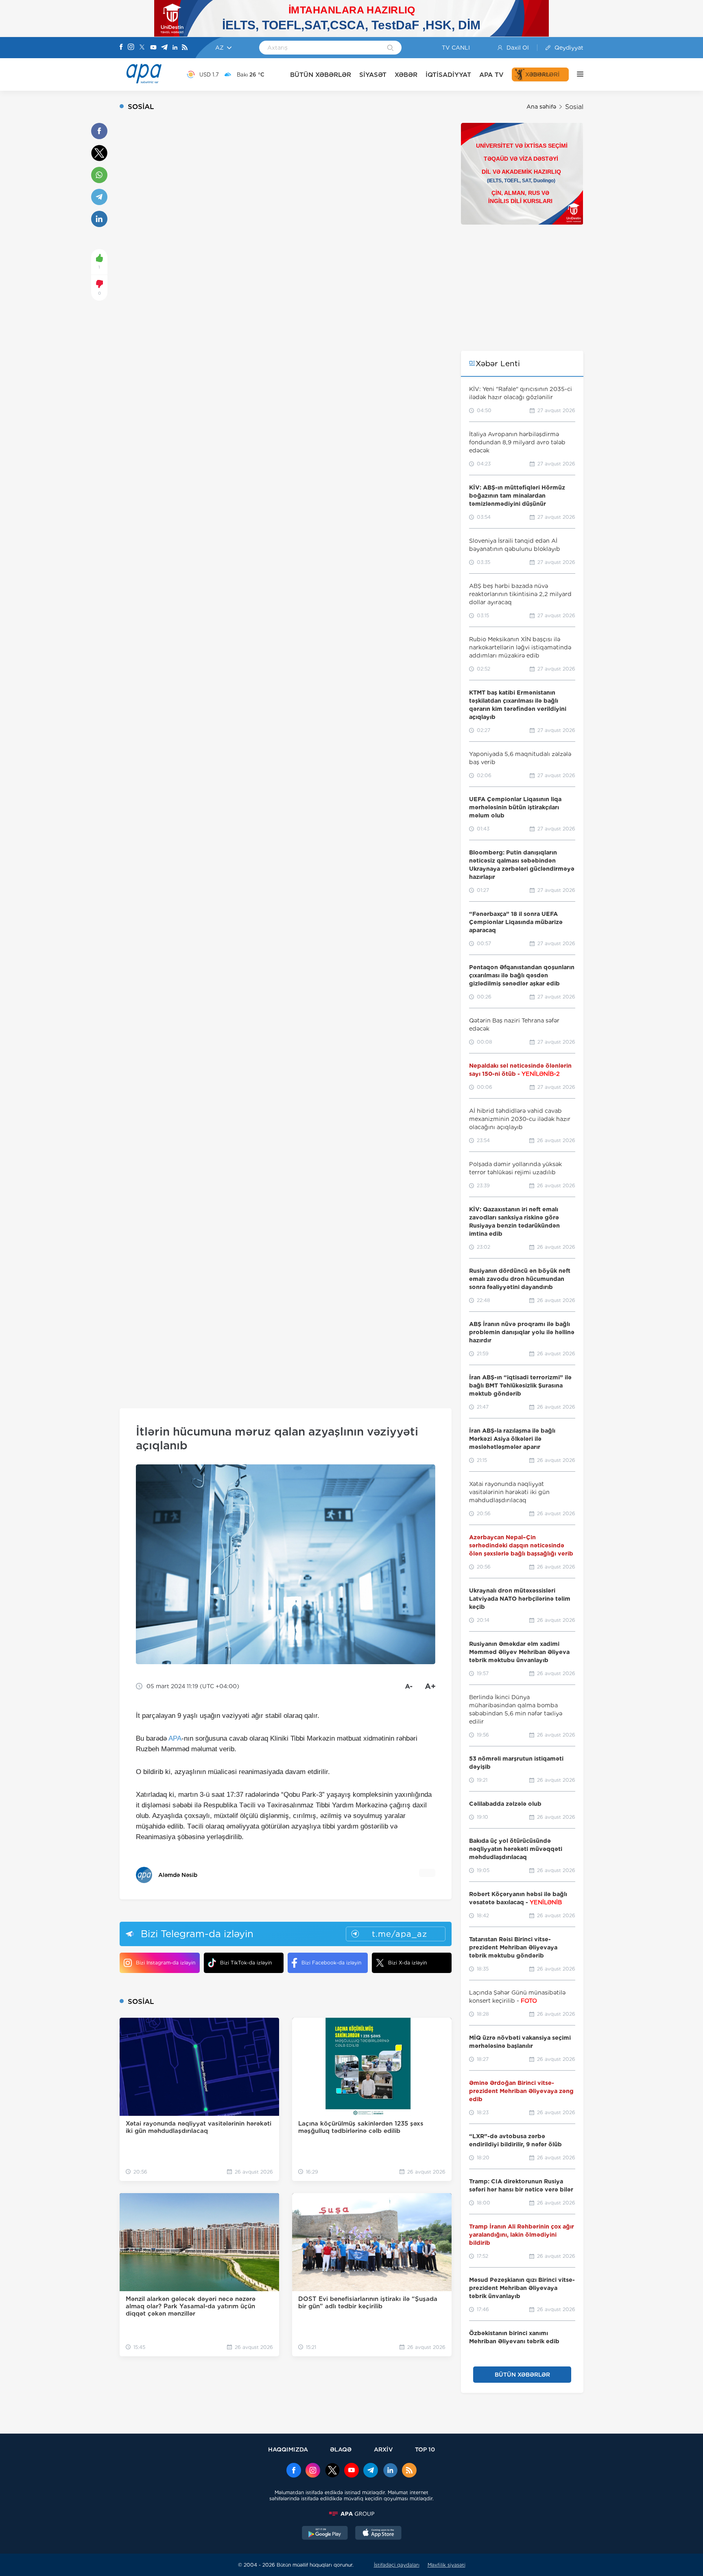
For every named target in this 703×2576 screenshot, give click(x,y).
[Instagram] (131, 48)
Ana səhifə (541, 107)
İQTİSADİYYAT (448, 75)
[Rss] (185, 48)
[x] (332, 2471)
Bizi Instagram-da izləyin (166, 1963)
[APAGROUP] (351, 2514)
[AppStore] (378, 2534)
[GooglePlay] (325, 2534)
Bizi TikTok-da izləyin (246, 1963)
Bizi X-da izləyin (407, 1963)
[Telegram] (164, 48)
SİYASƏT (373, 75)
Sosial (574, 107)
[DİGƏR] (576, 74)
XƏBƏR (406, 75)
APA (175, 1738)
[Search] (390, 48)
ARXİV (383, 2449)
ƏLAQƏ (341, 2449)
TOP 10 (425, 2449)
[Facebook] (121, 48)
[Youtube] (153, 48)
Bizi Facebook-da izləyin (331, 1963)
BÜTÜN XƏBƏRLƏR (321, 75)
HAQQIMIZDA (288, 2449)
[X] (142, 48)
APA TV (491, 75)
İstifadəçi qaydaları (397, 2565)
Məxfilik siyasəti (446, 2565)
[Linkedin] (175, 48)
